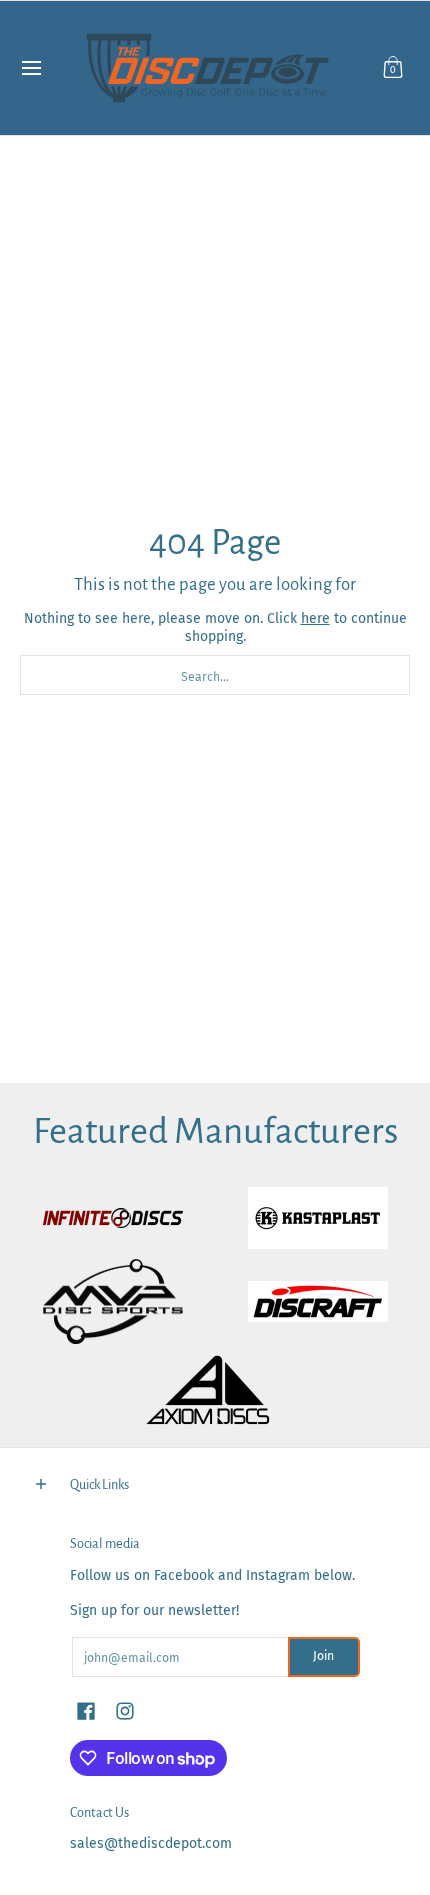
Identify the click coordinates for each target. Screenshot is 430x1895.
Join (323, 1656)
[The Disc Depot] (208, 68)
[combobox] (215, 675)
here (315, 618)
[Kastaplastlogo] (317, 1218)
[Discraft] (317, 1301)
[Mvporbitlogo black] (112, 1301)
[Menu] (30, 68)
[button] (393, 68)
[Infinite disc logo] (112, 1218)
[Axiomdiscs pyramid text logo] (215, 1390)
